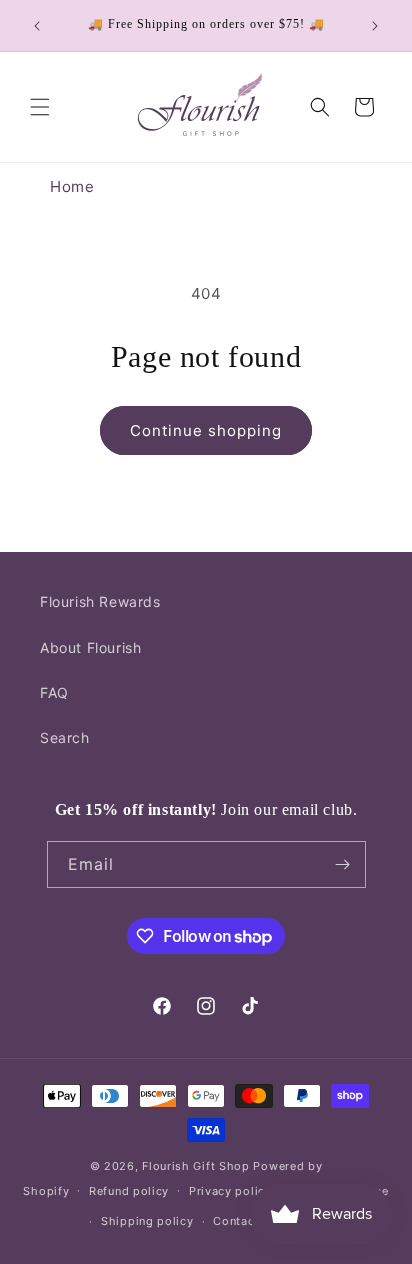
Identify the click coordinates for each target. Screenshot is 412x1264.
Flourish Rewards (100, 601)
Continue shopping (206, 430)
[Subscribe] (343, 864)
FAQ (54, 692)
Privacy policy (230, 1191)
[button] (40, 107)
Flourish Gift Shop (196, 1166)
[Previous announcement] (37, 26)
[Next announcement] (375, 26)
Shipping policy (147, 1221)
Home (72, 186)
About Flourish (90, 647)
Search (65, 737)
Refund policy (129, 1191)
